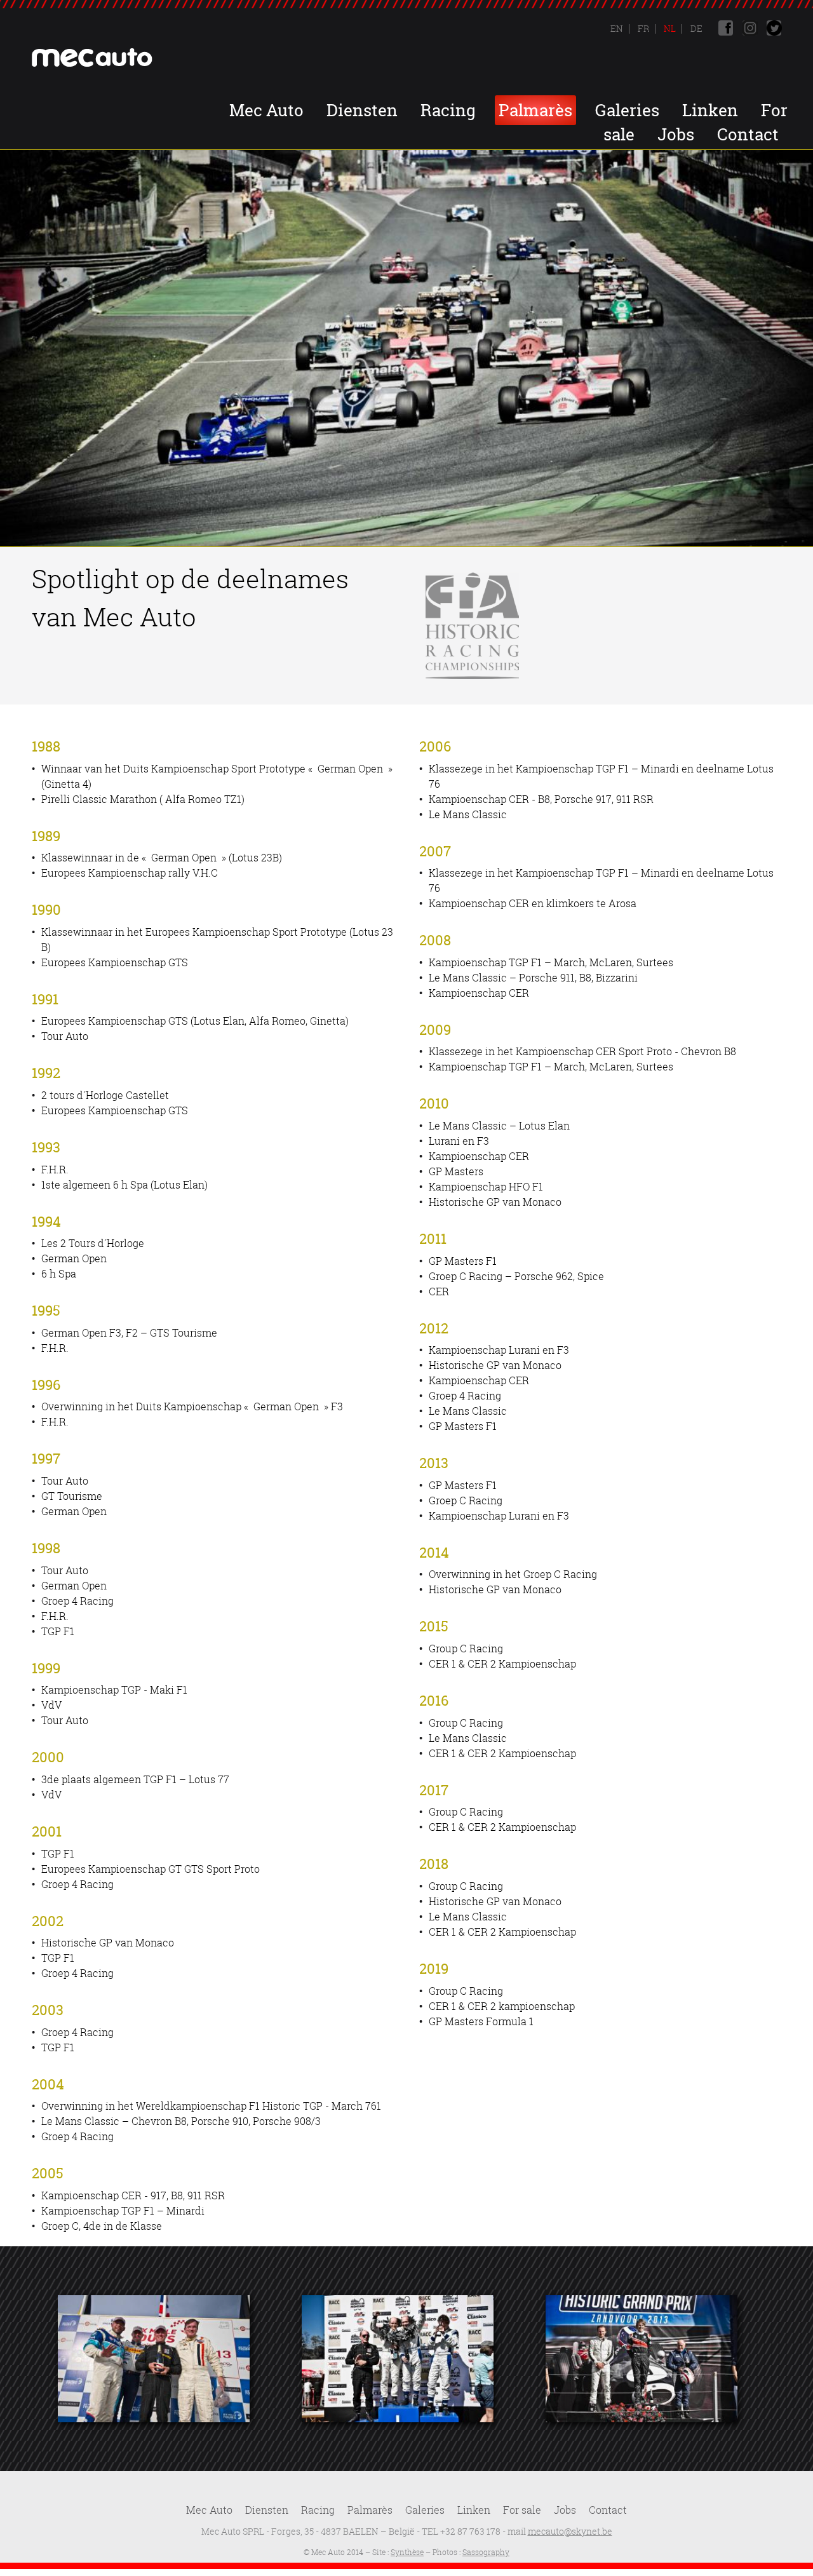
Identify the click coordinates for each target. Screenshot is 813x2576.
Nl (669, 28)
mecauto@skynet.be (570, 2531)
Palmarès (535, 110)
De (695, 28)
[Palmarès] (154, 2359)
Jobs (676, 134)
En (617, 28)
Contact (748, 134)
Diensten (362, 110)
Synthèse (407, 2552)
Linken (710, 110)
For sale (522, 2510)
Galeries (627, 110)
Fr (642, 28)
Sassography (486, 2552)
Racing (448, 110)
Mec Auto (266, 110)
